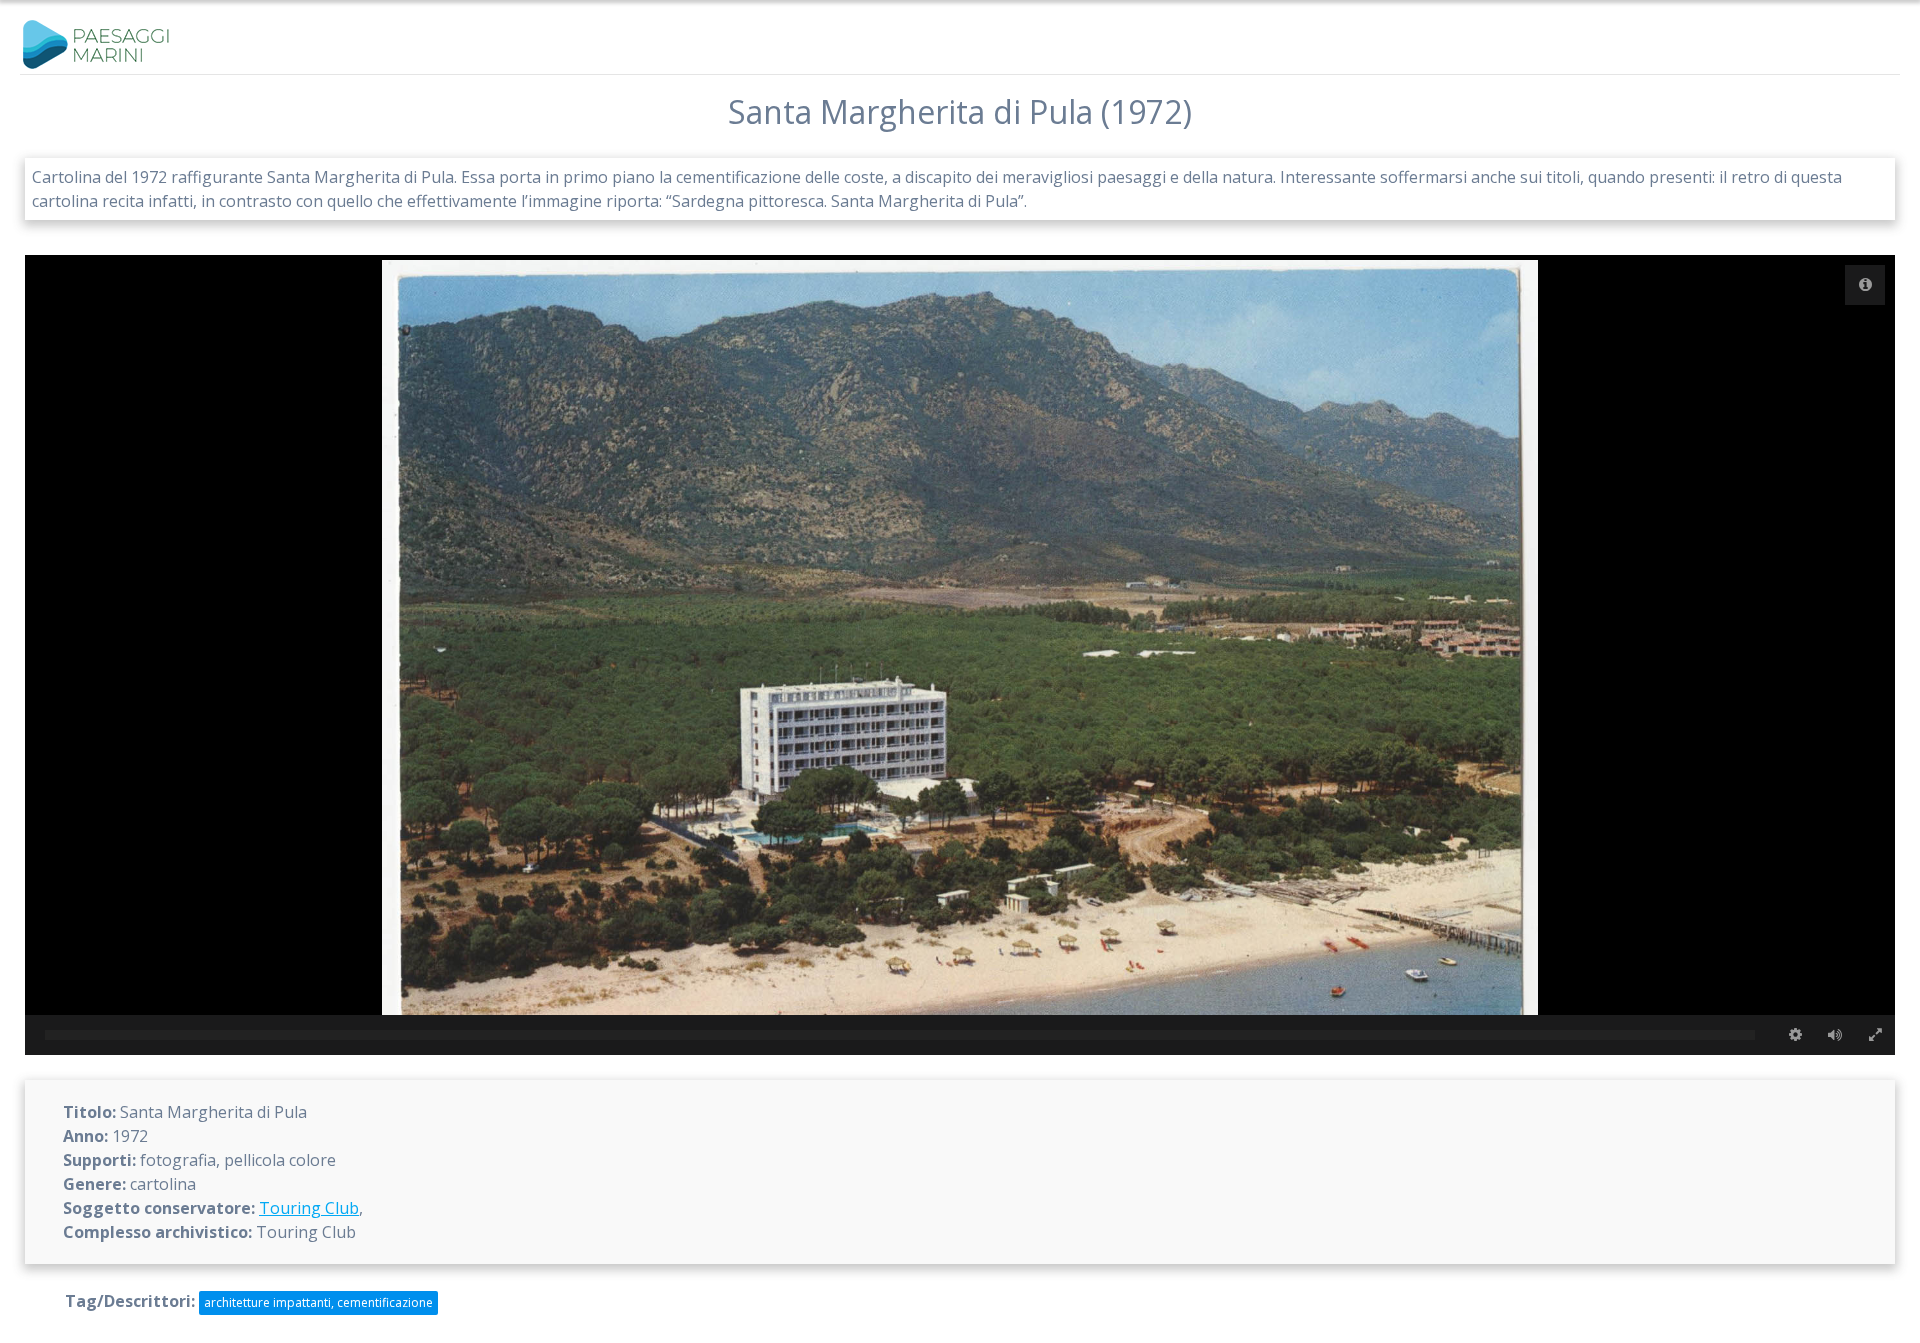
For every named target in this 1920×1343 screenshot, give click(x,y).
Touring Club (309, 1208)
